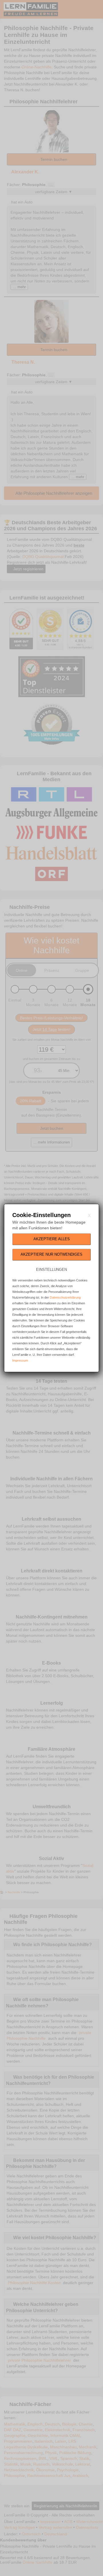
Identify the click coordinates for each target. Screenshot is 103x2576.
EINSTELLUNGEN (51, 1270)
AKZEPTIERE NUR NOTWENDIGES (51, 1254)
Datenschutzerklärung (65, 1297)
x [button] (89, 1215)
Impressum (20, 1360)
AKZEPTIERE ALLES (52, 1239)
